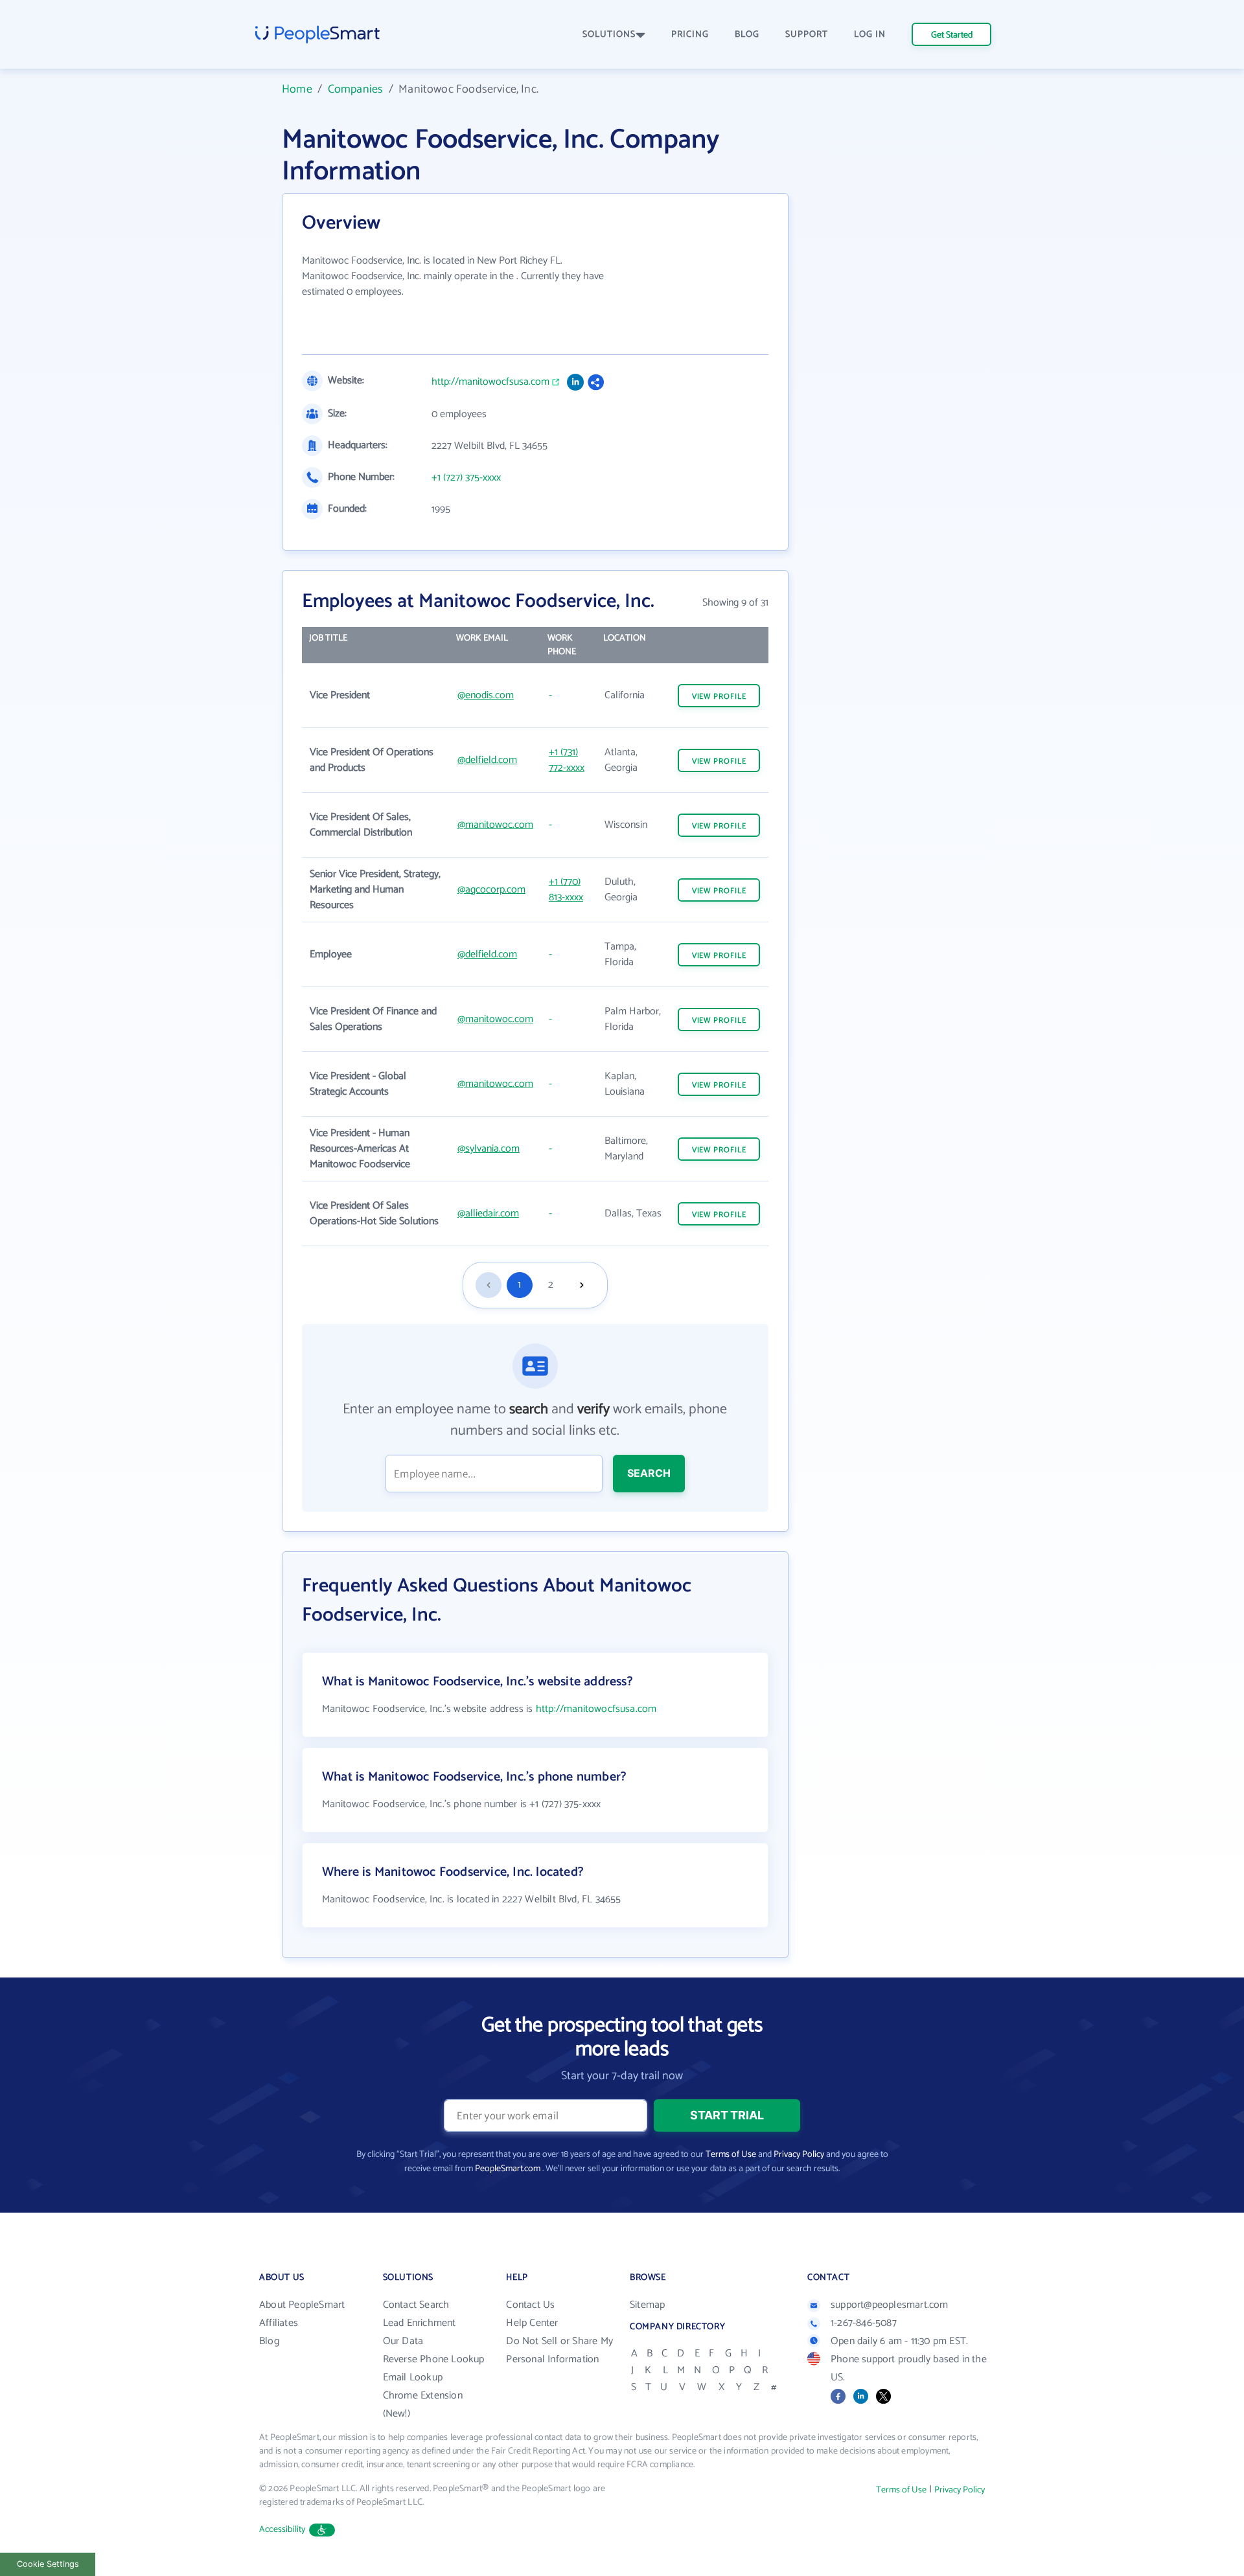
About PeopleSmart (302, 2305)
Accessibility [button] (282, 2530)
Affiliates (279, 2323)
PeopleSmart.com (508, 2169)
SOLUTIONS (609, 35)
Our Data (403, 2341)
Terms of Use (731, 2155)
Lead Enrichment (420, 2323)
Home (297, 89)
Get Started (952, 35)
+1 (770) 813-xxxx (566, 890)
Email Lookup (413, 2377)
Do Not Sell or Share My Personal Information (559, 2350)
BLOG (747, 35)
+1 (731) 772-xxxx (567, 760)
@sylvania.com (489, 1149)
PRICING (690, 35)
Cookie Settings (48, 2564)
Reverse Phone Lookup (434, 2359)
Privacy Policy (799, 2155)
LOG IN (870, 35)
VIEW (719, 697)
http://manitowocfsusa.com (490, 382)
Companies (356, 89)
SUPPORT (807, 35)
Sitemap (647, 2305)
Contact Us (530, 2305)
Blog (269, 2341)
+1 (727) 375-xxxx (466, 478)
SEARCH (649, 1473)
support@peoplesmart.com (890, 2305)
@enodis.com (486, 695)
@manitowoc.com (495, 825)
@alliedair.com (488, 1214)
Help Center (532, 2323)
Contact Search (416, 2305)
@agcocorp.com (491, 890)
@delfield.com (487, 760)
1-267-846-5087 (864, 2323)
